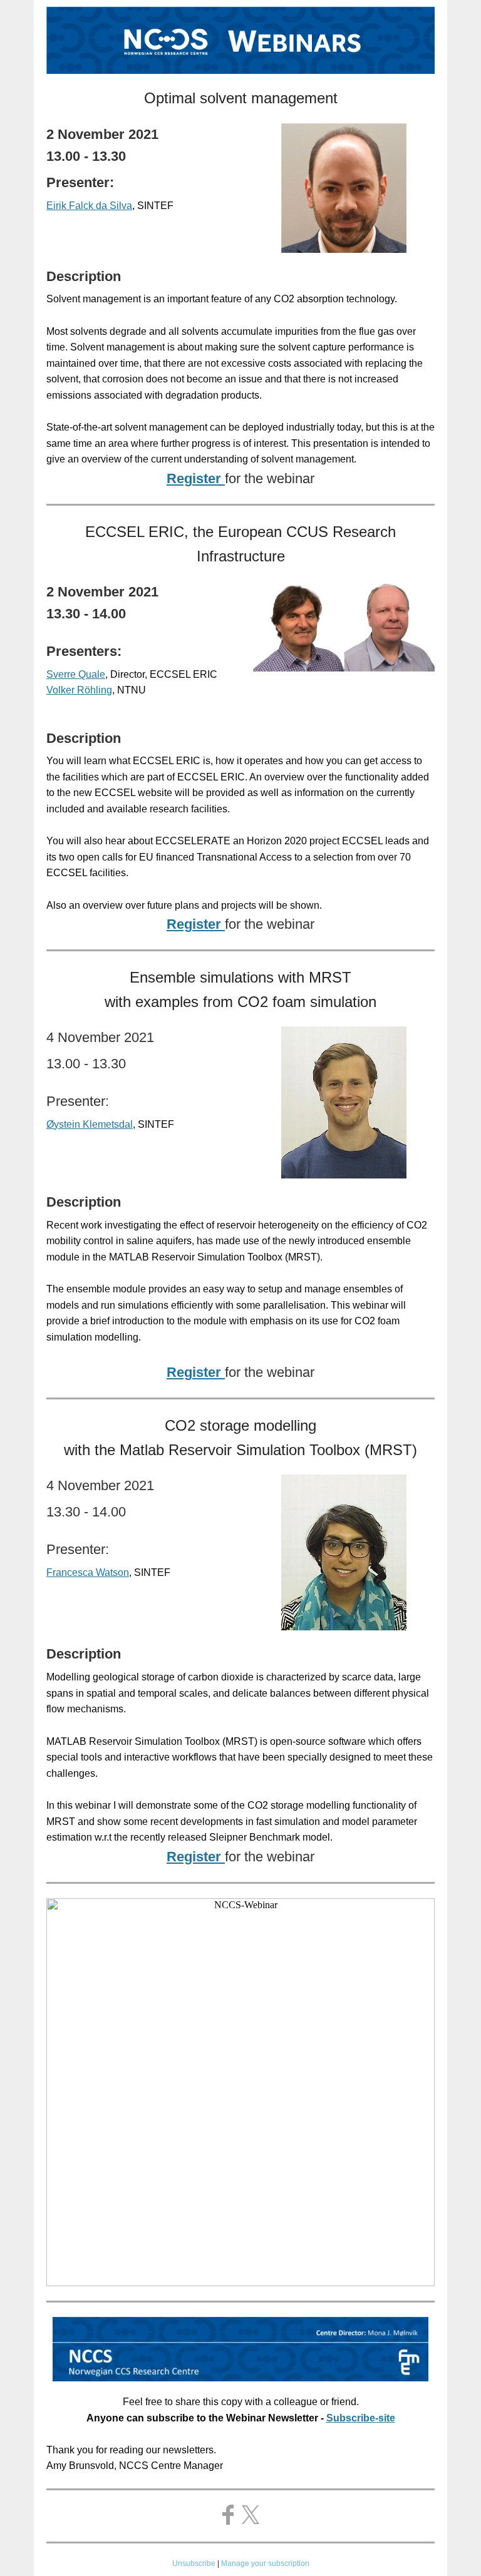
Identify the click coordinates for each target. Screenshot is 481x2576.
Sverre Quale (76, 674)
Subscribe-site (361, 2418)
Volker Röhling (79, 690)
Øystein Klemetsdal (90, 1124)
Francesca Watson (88, 1572)
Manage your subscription (265, 2563)
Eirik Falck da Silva (89, 206)
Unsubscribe (194, 2563)
